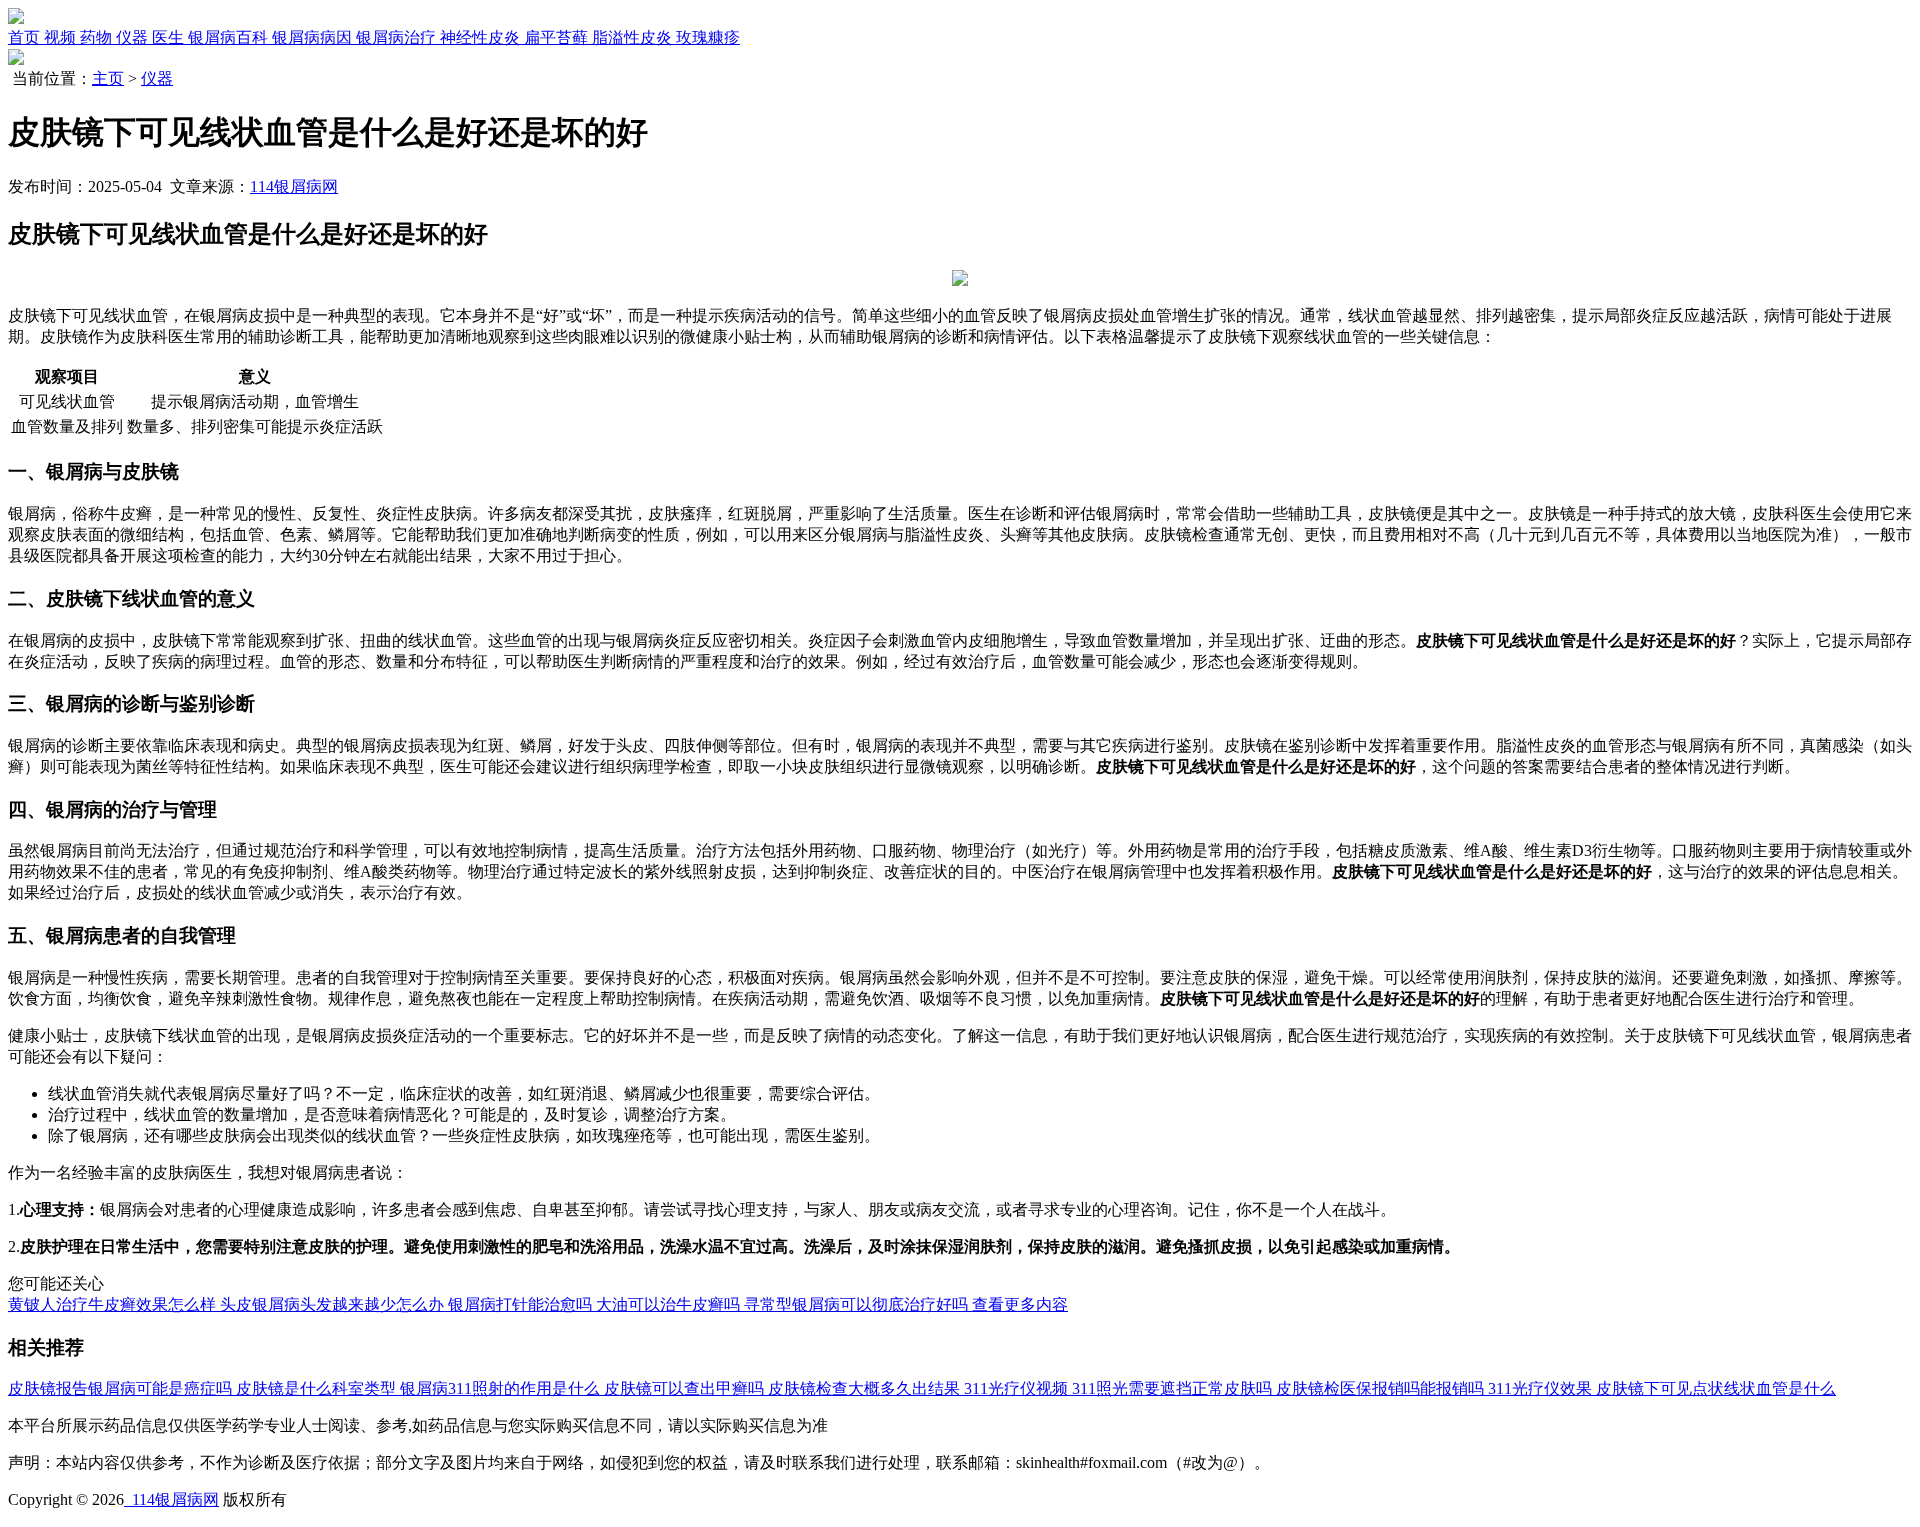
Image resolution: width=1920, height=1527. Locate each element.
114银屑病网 (294, 186)
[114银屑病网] (16, 18)
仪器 (157, 78)
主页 (108, 78)
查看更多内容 (1020, 1304)
